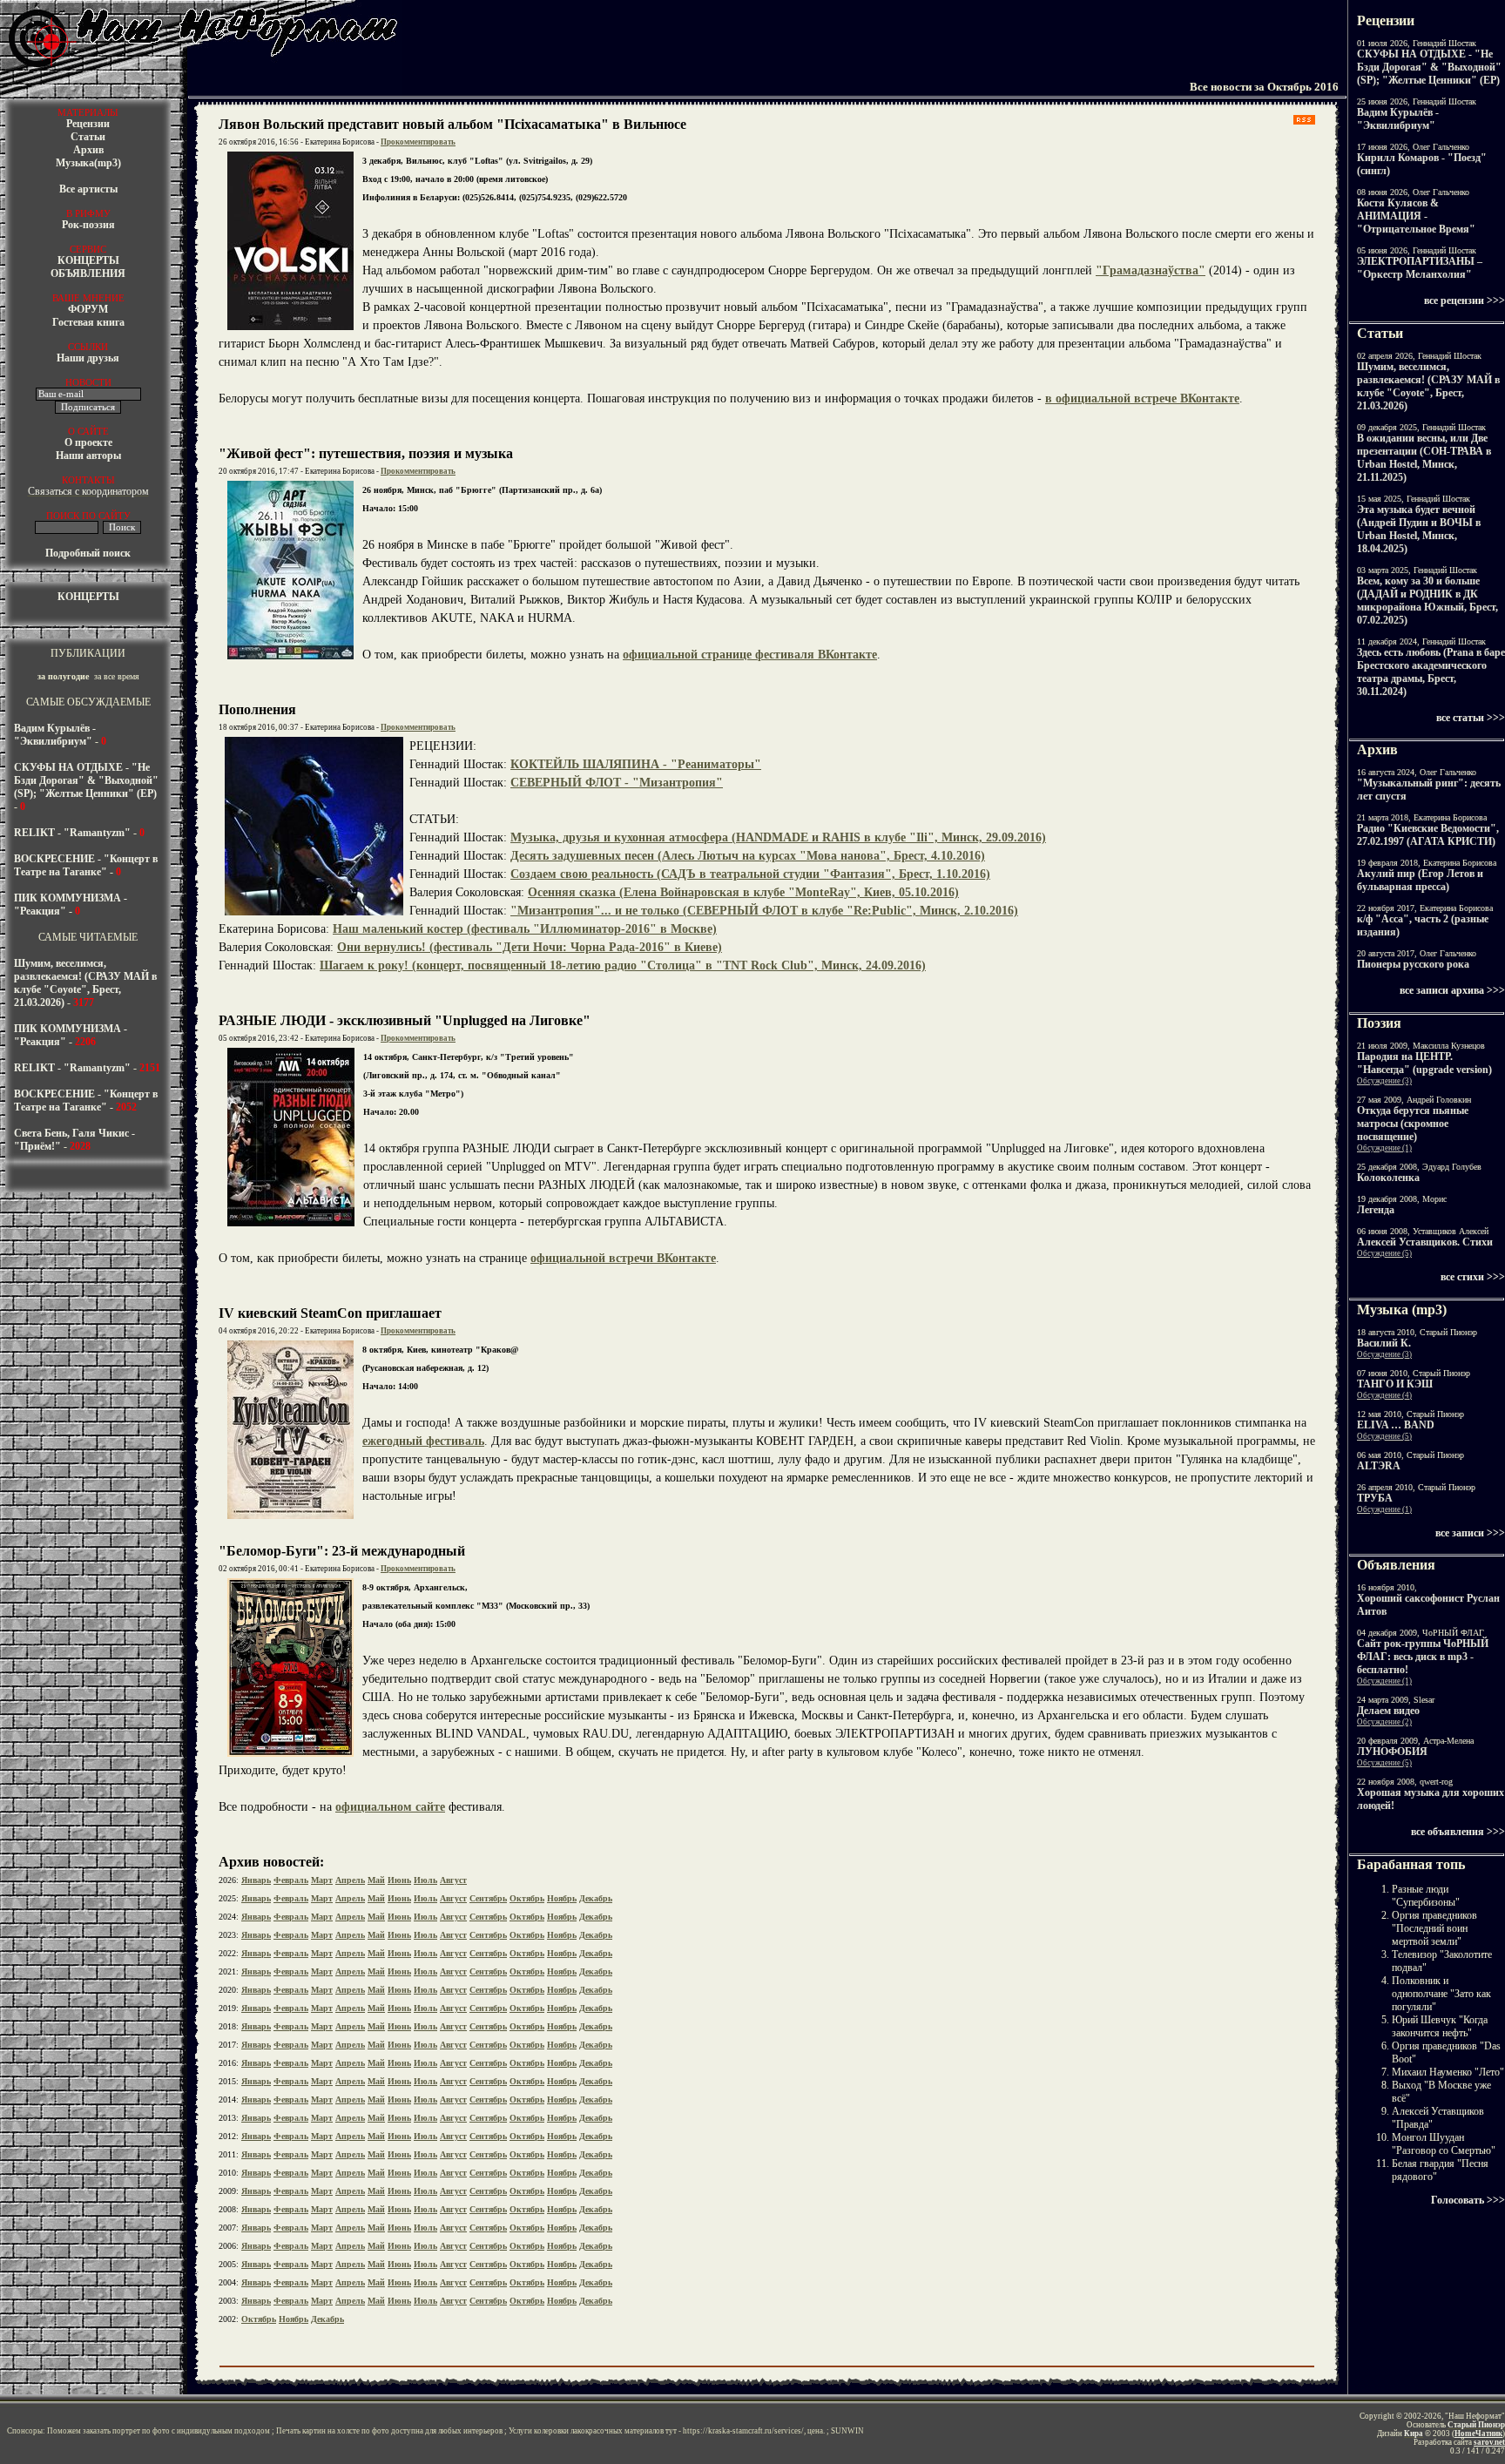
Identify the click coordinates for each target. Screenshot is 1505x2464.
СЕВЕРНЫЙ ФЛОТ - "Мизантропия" (617, 783)
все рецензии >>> (1465, 300)
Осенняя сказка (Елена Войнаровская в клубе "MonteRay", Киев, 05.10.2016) (743, 892)
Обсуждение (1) (1384, 1148)
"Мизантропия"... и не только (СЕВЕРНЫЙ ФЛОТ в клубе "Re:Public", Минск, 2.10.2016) (764, 911)
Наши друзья (88, 358)
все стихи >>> (1473, 1277)
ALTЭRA (1379, 1466)
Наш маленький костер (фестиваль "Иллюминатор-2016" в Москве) (525, 929)
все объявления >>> (1458, 1832)
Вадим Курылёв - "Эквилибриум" (55, 735)
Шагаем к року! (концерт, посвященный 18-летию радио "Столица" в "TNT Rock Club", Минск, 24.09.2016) (623, 965)
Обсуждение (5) (1384, 1253)
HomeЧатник (1478, 2434)
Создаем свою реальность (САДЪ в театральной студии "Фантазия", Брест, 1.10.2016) (750, 874)
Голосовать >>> (1468, 2200)
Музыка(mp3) (88, 163)
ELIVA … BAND (1396, 1425)
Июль (425, 1880)
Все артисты (88, 189)
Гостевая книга (88, 322)
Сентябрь (488, 1898)
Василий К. (1384, 1343)
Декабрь (596, 1898)
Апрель (350, 1880)
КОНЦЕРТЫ (88, 260)
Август (453, 1880)
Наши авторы (88, 456)
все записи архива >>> (1452, 990)
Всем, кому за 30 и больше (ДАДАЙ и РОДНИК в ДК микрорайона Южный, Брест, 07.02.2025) (1427, 601)
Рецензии (88, 124)
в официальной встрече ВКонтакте (1142, 398)
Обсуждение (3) (1384, 1081)
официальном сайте (390, 1807)
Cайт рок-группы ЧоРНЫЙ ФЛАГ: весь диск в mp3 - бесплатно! (1423, 1657)
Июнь (399, 1880)
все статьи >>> (1471, 718)
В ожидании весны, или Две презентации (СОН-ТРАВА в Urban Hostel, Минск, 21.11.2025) (1424, 458)
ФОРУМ (88, 309)
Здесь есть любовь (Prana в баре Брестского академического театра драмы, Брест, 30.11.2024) (1431, 672)
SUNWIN (847, 2431)
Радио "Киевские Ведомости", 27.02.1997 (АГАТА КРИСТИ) (1428, 835)
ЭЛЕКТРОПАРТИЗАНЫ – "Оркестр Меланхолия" (1420, 268)
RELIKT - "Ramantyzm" (72, 833)
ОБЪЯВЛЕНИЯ (88, 273)
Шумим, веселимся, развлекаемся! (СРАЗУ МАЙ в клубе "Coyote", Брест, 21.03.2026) (85, 983)
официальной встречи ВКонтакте (623, 1258)
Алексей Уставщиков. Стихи (1425, 1242)
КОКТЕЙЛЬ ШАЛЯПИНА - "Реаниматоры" (636, 764)
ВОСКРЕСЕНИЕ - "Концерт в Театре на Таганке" (86, 865)
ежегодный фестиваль (423, 1441)
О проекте (88, 442)
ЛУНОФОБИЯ (1392, 1752)
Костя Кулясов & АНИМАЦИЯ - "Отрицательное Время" (1416, 216)
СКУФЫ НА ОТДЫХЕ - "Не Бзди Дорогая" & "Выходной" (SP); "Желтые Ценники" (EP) (86, 780)
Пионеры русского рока (1413, 964)
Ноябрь (562, 1898)
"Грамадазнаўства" (1151, 270)
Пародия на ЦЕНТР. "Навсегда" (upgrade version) (1424, 1063)
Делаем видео (1388, 1711)
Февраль (291, 1880)
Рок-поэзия (88, 225)
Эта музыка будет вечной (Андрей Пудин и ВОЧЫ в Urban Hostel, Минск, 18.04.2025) (1419, 529)
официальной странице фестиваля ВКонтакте (750, 655)
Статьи (88, 137)
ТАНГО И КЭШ (1395, 1384)
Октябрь (527, 1898)
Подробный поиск (88, 553)
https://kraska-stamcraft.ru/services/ (743, 2431)
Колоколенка (1388, 1178)
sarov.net (1489, 2442)
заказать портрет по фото (126, 2431)
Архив (88, 150)
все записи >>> (1470, 1533)
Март (322, 1880)
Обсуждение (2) (1384, 1722)
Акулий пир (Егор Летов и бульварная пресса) (1420, 880)
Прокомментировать (418, 142)
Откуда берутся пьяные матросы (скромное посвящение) (1413, 1124)
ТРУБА (1375, 1498)
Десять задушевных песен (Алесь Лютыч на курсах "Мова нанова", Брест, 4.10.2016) (748, 856)
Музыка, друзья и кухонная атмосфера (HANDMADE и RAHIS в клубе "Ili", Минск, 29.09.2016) (778, 837)
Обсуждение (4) (1384, 1395)
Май (376, 1880)
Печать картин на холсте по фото (333, 2431)
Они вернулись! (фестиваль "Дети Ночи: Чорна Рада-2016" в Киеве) (530, 947)
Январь (256, 1880)
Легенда (1376, 1210)
